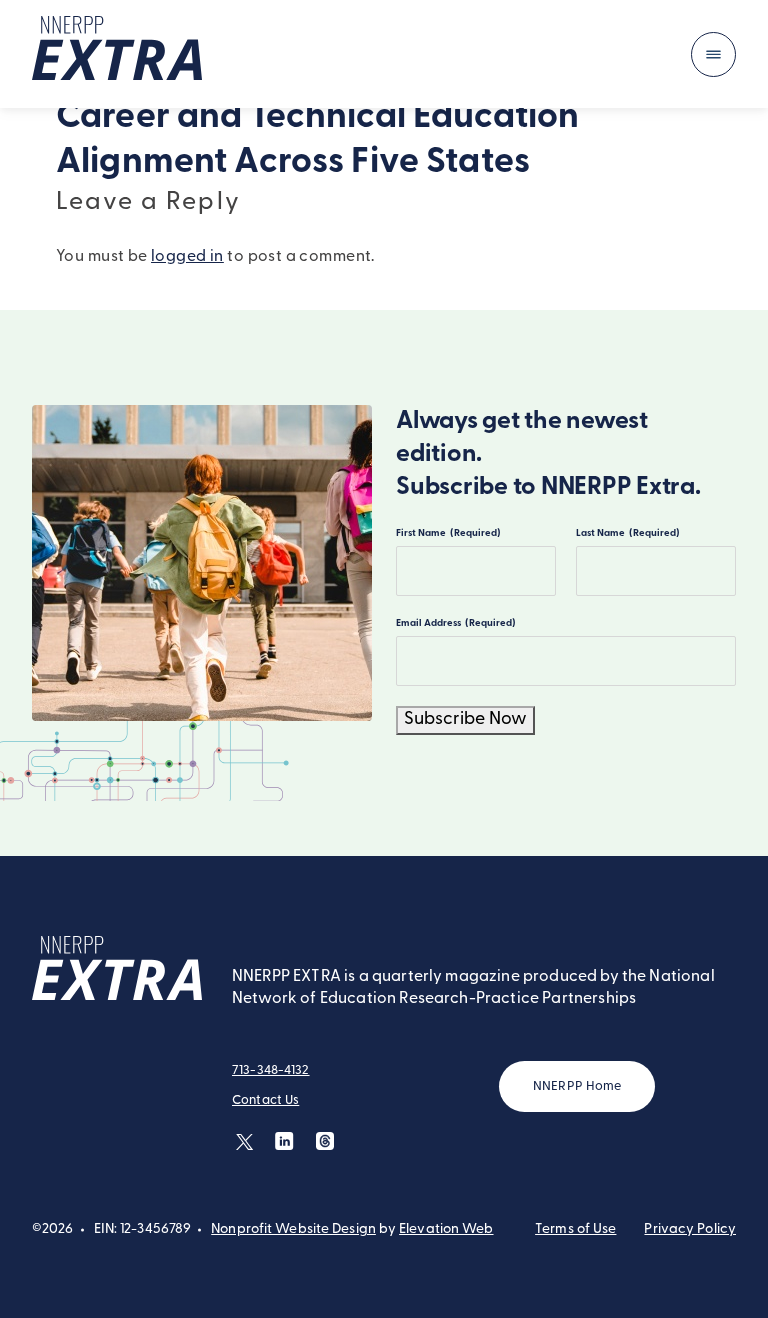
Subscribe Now (465, 720)
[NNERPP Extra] (117, 54)
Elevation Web (446, 1229)
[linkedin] (284, 1141)
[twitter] (244, 1141)
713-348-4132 (271, 1070)
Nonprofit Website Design (293, 1229)
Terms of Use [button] (575, 1229)
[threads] (324, 1141)
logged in (187, 257)
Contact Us (265, 1100)
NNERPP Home (577, 1086)
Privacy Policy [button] (690, 1229)
